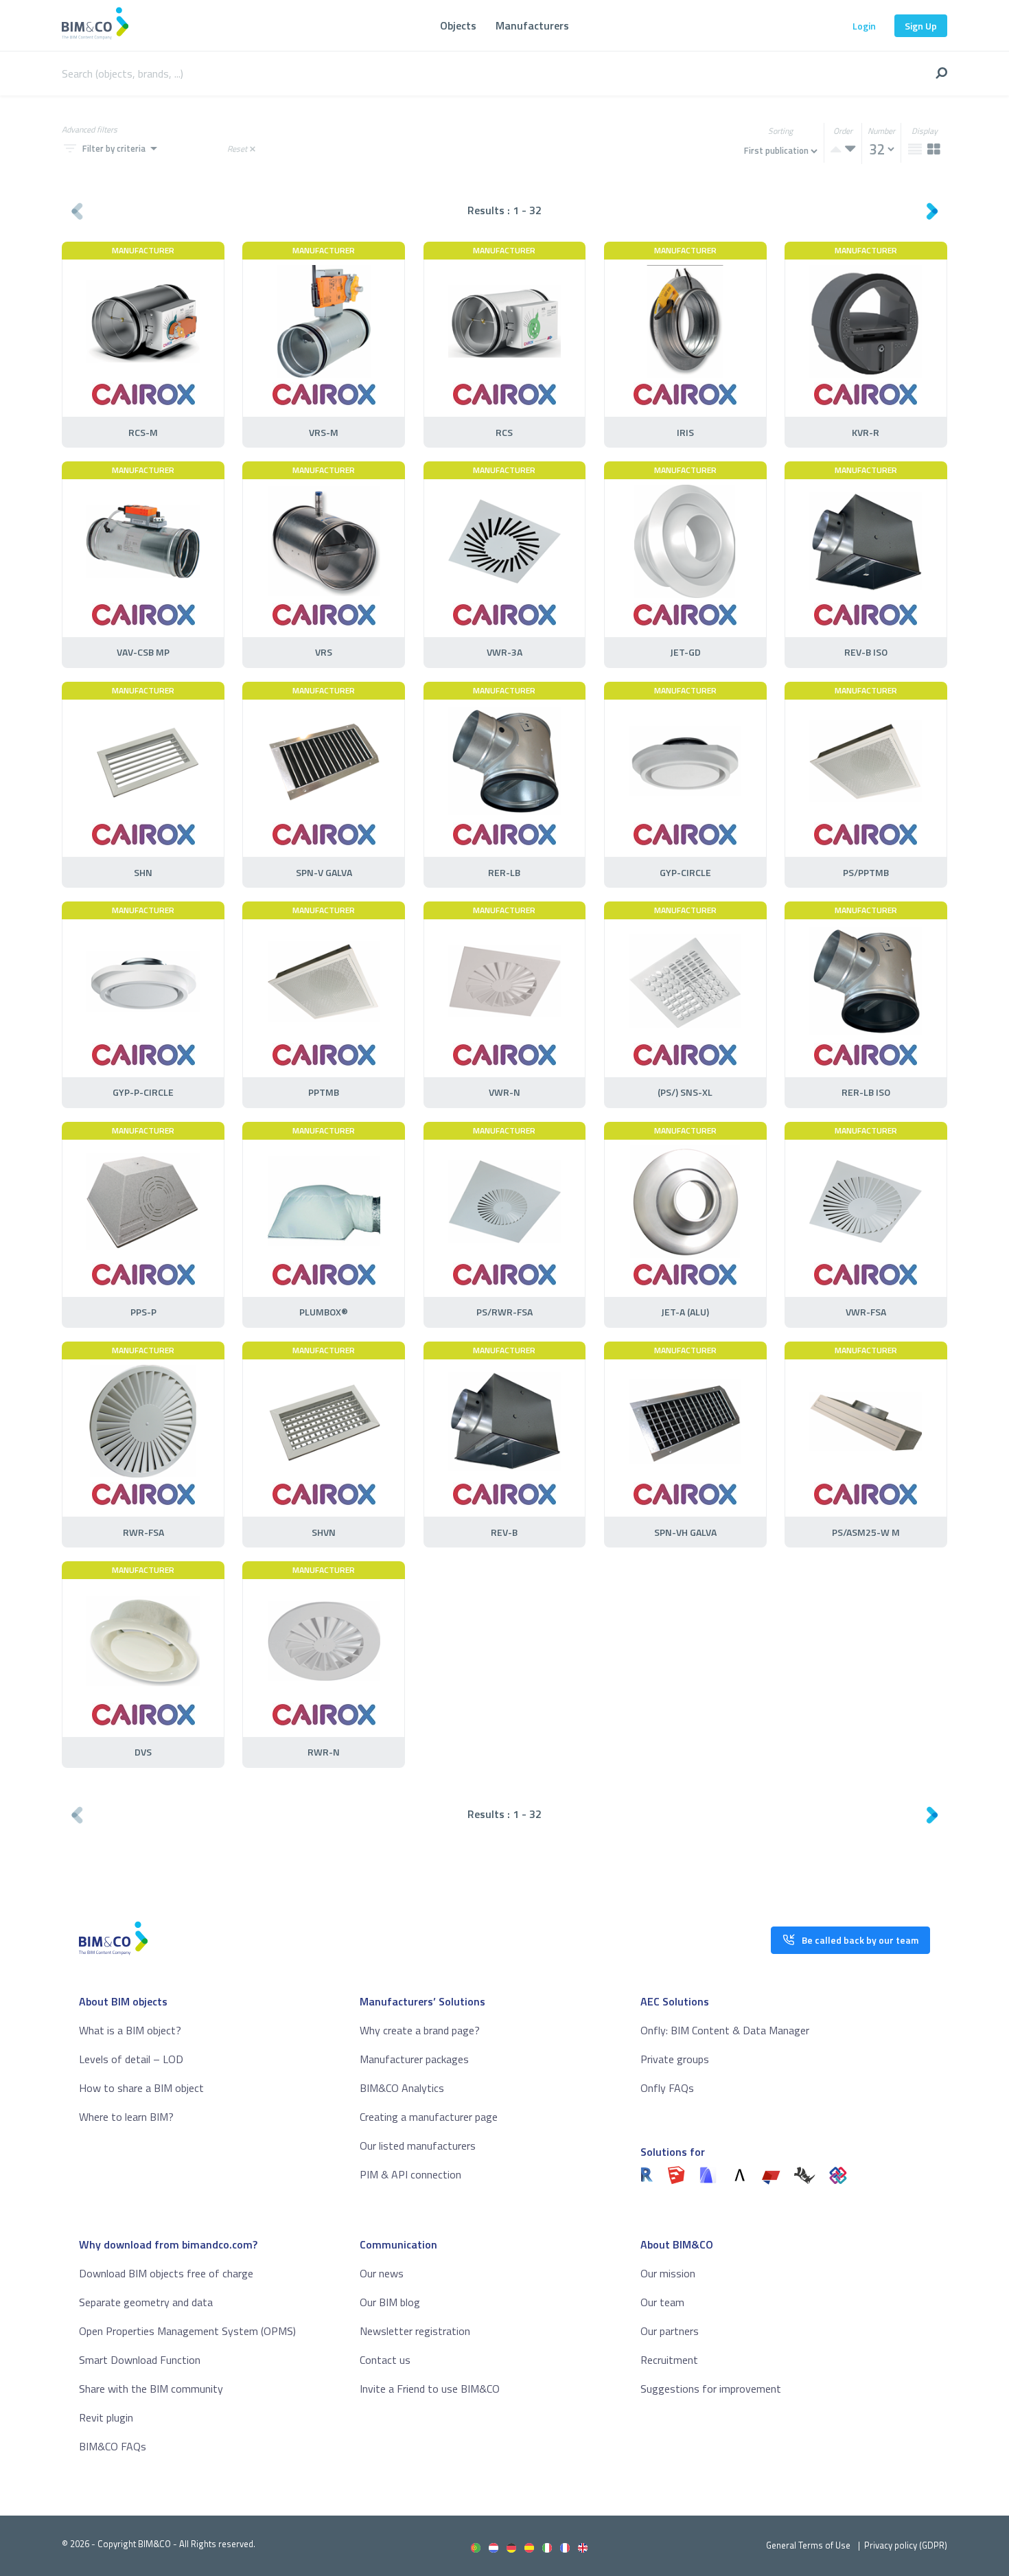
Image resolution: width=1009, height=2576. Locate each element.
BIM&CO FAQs (113, 2446)
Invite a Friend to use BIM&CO (430, 2389)
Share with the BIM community (151, 2389)
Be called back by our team (860, 1940)
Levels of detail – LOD (131, 2059)
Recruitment (669, 2360)
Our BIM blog (390, 2302)
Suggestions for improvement (711, 2389)
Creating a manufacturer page (429, 2117)
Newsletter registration (415, 2331)
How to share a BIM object (141, 2088)
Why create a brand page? (420, 2030)
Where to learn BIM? (126, 2117)
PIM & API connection (410, 2174)
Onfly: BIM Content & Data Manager (725, 2030)
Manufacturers (532, 25)
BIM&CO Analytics (402, 2088)
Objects (458, 25)
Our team (662, 2302)
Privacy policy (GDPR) (906, 2545)
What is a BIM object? (130, 2030)
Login (864, 26)
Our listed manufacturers (418, 2146)
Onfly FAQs (667, 2088)
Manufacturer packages (414, 2059)
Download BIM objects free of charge (166, 2273)
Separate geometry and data (146, 2302)
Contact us (385, 2360)
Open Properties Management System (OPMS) (187, 2331)
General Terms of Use (808, 2545)
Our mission (668, 2273)
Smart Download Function (140, 2360)
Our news (382, 2273)
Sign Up (921, 26)
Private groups (675, 2059)
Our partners (670, 2331)
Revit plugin (106, 2417)
